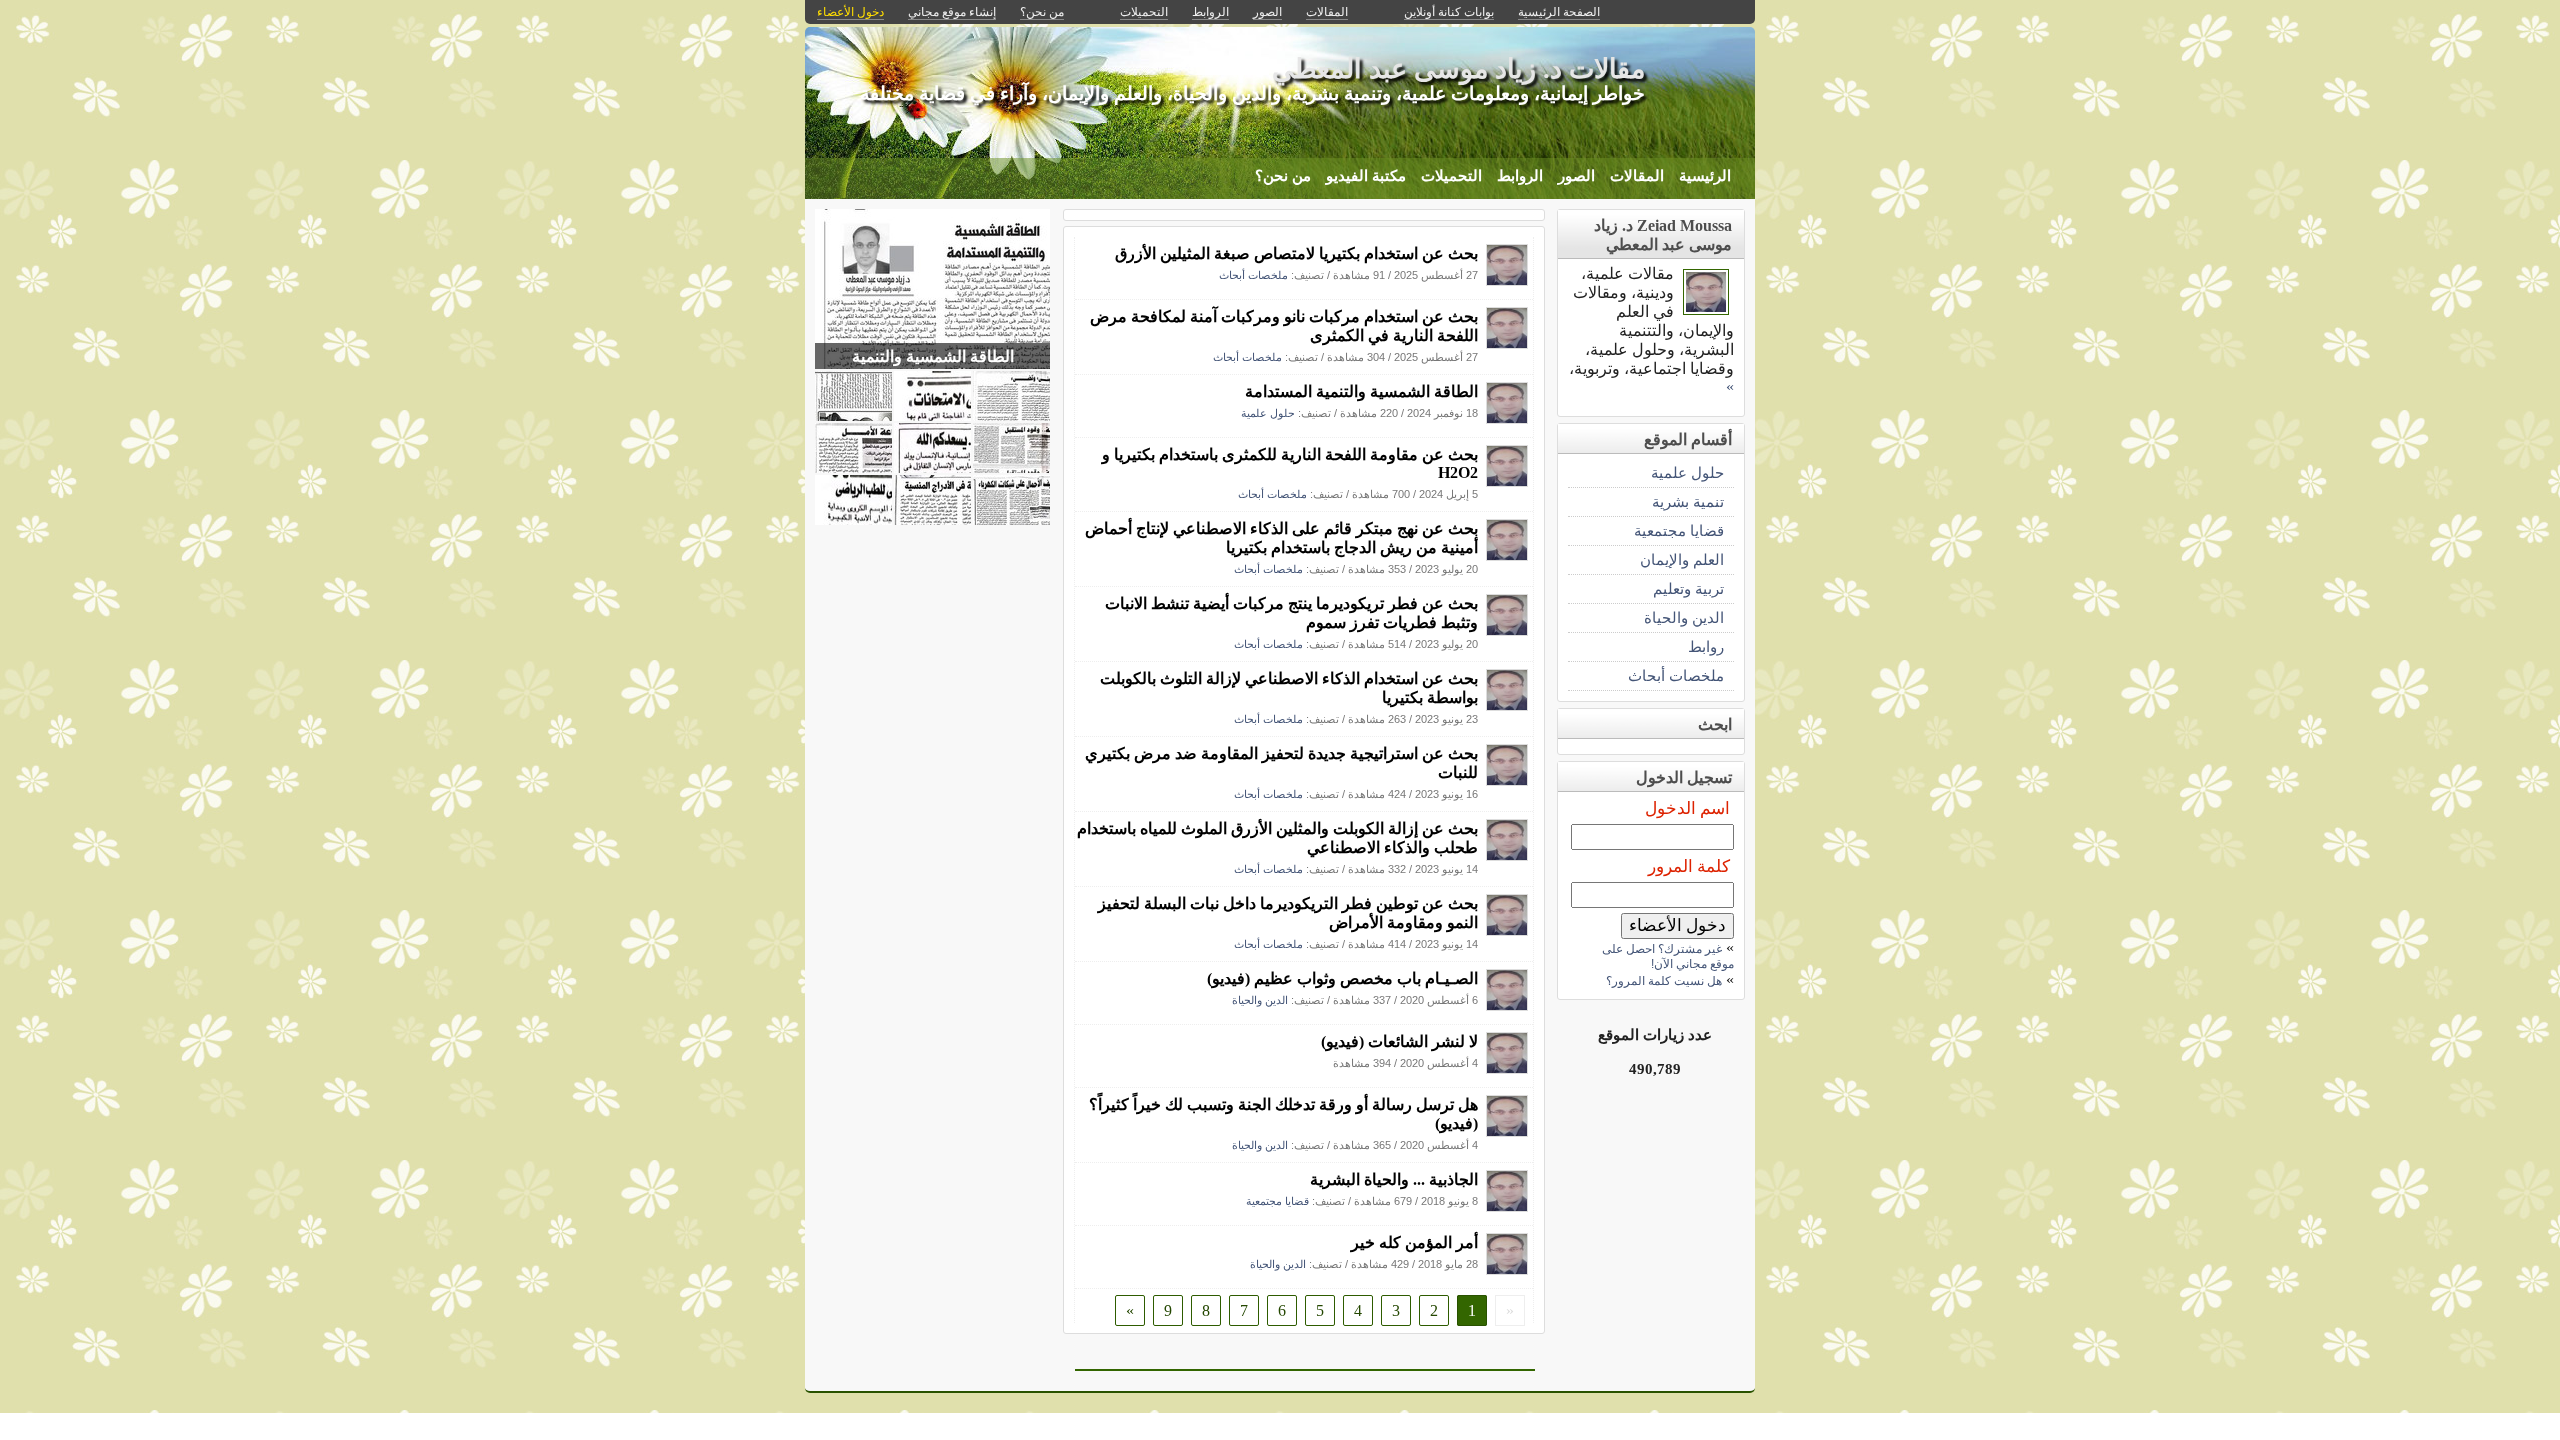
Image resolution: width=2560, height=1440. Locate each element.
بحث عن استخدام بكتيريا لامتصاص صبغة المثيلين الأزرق (1296, 253)
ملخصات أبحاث (1253, 275)
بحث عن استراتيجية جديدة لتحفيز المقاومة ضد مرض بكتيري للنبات (1281, 763)
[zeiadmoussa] (1507, 280)
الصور (1576, 176)
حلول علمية (1268, 413)
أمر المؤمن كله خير (1414, 1242)
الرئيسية (1705, 176)
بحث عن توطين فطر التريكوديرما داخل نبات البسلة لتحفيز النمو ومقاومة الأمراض (1288, 913)
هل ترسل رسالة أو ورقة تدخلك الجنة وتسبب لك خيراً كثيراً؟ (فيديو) (1283, 1114)
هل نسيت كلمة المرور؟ (1664, 981)
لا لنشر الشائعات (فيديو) (1399, 1041)
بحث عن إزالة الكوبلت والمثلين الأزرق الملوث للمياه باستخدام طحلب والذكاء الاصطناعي (1277, 838)
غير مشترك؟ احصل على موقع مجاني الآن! (1668, 956)
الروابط (1520, 176)
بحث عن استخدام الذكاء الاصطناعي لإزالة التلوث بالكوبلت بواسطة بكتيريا (1289, 688)
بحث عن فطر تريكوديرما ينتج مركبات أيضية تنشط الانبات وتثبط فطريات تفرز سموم (1291, 613)
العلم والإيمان (1682, 559)
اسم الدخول (1687, 808)
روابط (1706, 646)
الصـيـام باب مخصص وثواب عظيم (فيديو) (1342, 978)
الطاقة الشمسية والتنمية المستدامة (1361, 391)
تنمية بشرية (1688, 501)
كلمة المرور (1689, 866)
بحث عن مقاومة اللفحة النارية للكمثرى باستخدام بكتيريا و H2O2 (1290, 463)
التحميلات (1451, 176)
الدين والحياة (1260, 1000)
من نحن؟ (1283, 176)
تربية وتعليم (1688, 588)
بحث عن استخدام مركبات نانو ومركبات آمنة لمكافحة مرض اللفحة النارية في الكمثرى (1284, 326)
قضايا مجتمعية (1277, 1201)
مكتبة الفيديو (1366, 176)
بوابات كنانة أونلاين (1449, 12)
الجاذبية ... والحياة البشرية (1394, 1179)
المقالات (1637, 176)
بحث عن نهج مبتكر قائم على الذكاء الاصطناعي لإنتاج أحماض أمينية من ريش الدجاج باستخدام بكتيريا (1281, 538)
